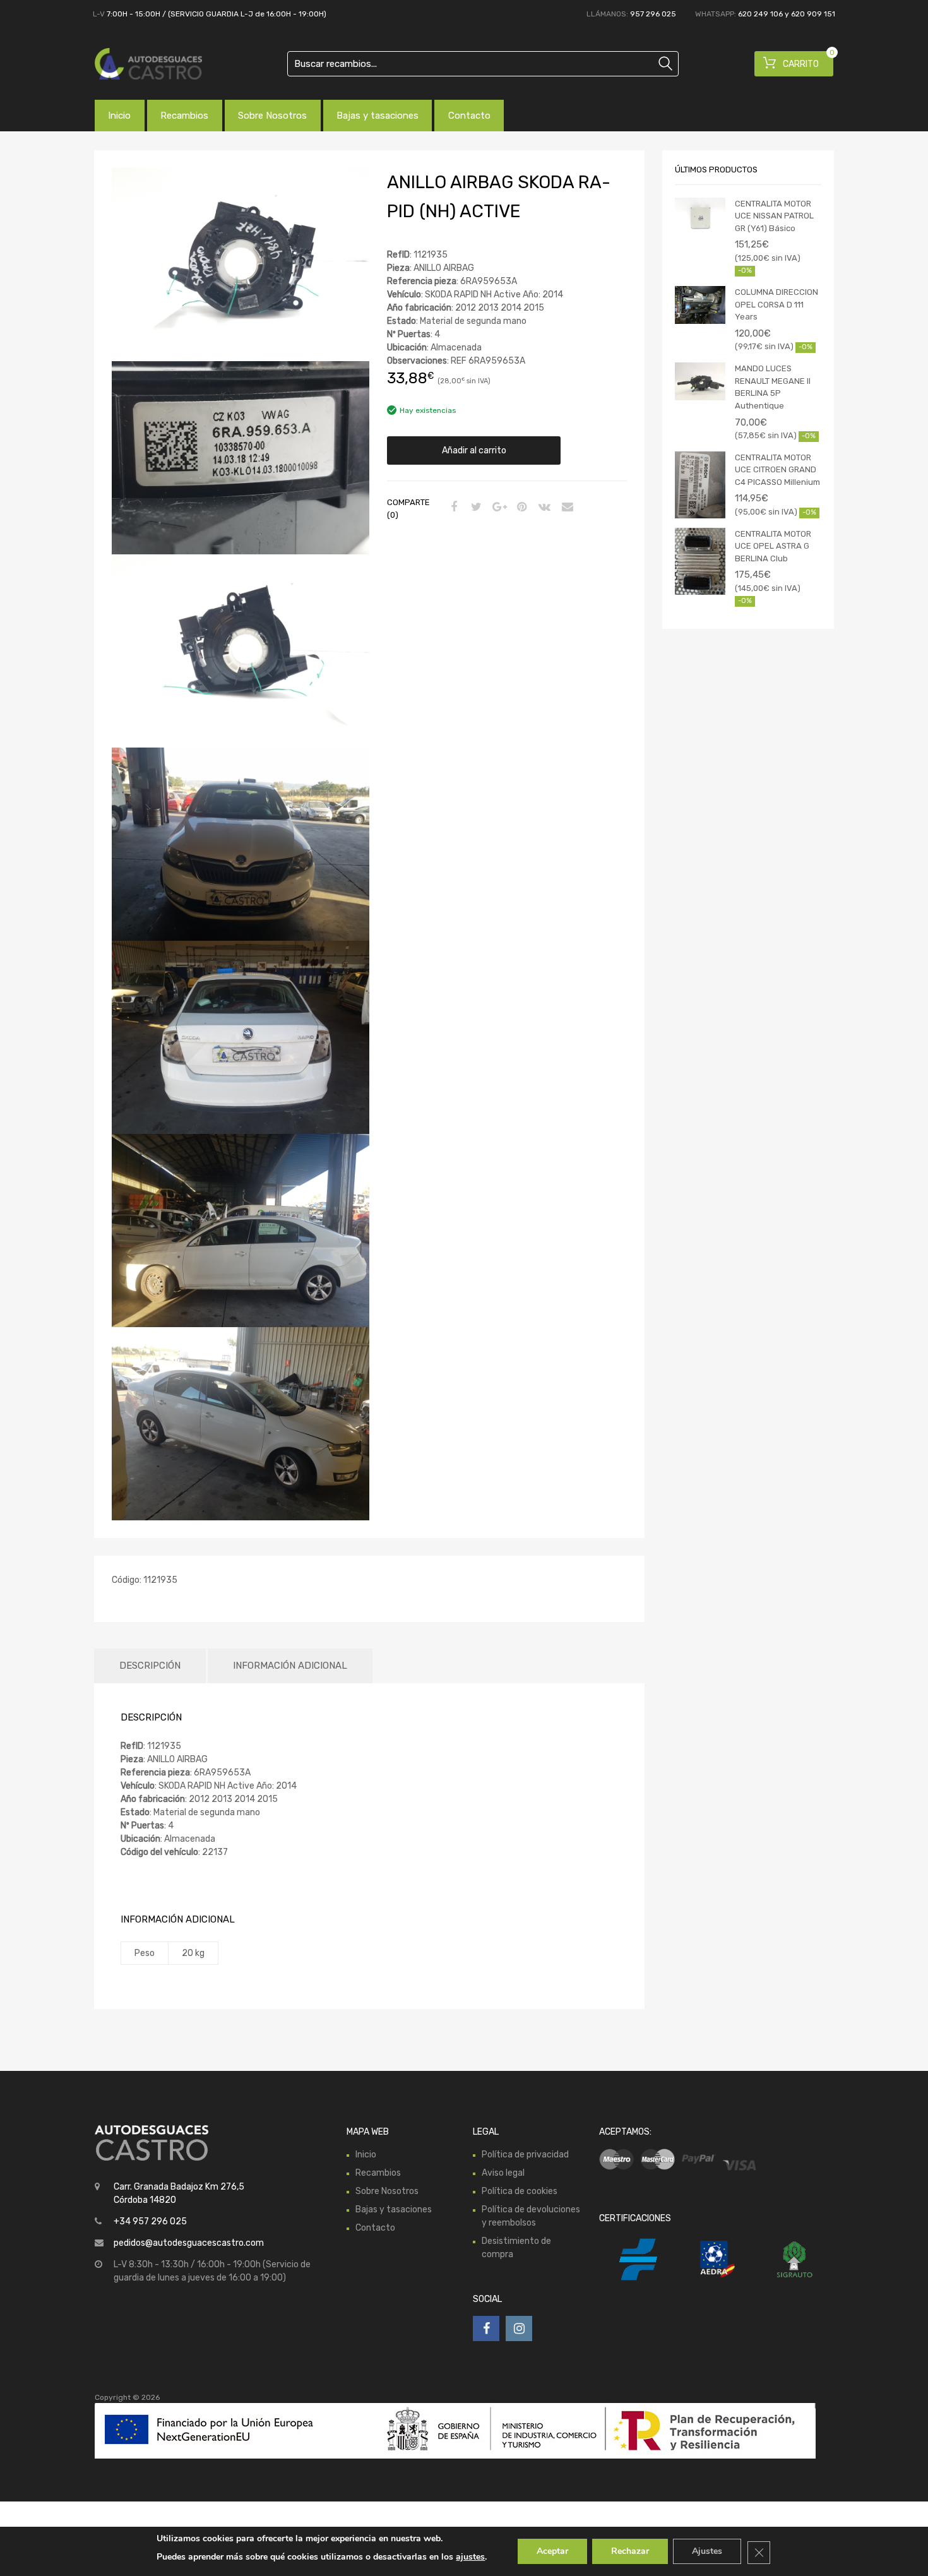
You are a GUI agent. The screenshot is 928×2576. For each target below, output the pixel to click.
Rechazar (630, 2551)
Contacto (469, 116)
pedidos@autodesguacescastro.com (189, 2243)
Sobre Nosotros (272, 116)
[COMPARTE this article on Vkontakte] (543, 508)
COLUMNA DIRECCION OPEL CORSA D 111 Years (776, 304)
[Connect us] (486, 2329)
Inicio (119, 116)
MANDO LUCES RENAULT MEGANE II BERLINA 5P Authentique (773, 387)
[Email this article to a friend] (566, 508)
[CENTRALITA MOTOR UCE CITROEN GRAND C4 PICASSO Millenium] (700, 485)
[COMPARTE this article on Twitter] (475, 508)
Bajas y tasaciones (378, 116)
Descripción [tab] (150, 1666)
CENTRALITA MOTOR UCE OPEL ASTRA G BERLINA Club (773, 546)
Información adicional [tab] (290, 1666)
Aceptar (552, 2551)
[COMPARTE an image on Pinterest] (520, 508)
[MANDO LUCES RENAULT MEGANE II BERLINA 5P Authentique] (700, 381)
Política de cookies (520, 2191)
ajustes (470, 2557)
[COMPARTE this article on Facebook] (452, 508)
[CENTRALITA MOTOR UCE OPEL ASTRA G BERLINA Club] (700, 562)
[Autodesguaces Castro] (148, 64)
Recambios (184, 116)
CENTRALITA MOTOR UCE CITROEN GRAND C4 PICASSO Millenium (777, 470)
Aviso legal (503, 2173)
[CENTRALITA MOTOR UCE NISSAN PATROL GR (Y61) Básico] (700, 217)
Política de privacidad (525, 2155)
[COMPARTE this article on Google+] (497, 508)
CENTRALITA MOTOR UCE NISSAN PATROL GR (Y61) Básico (774, 216)
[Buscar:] (483, 64)
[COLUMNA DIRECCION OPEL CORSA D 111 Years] (700, 305)
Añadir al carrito (474, 450)
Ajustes (707, 2551)
